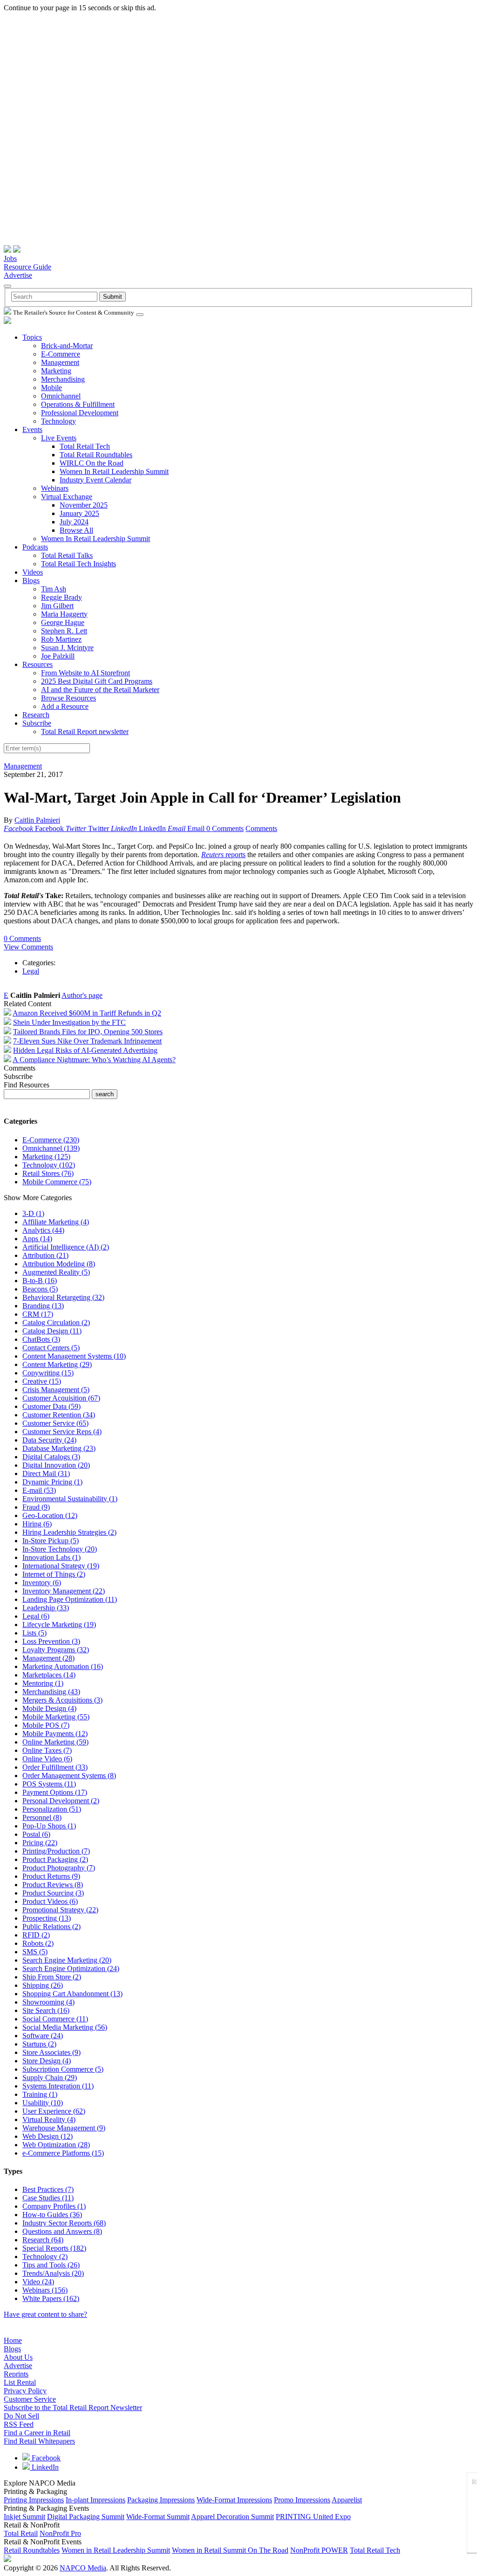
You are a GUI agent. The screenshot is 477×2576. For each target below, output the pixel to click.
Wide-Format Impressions (234, 2500)
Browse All (76, 530)
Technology (58, 421)
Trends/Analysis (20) (53, 2273)
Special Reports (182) (54, 2248)
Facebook (45, 2458)
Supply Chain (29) (50, 2078)
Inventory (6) (42, 1583)
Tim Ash (54, 589)
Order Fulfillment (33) (55, 1767)
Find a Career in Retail (37, 2433)
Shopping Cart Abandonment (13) (72, 1994)
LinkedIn (44, 2467)
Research (36, 715)
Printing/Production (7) (56, 1851)
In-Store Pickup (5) (51, 1541)
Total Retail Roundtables (96, 455)
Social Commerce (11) (55, 2019)
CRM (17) (38, 1314)
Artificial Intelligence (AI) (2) (66, 1247)
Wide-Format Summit (158, 2517)
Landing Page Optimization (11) (70, 1599)
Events (32, 429)
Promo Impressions (302, 2500)
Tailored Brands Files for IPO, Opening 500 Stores (88, 1032)
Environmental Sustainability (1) (70, 1499)
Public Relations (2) (51, 1927)
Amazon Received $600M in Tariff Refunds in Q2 (87, 1013)
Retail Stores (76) (48, 1173)
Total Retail (21, 2533)
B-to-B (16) (40, 1281)
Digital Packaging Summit (86, 2517)
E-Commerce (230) (51, 1140)
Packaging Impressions (161, 2500)
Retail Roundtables (32, 2550)
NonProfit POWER (319, 2550)
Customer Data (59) (51, 1406)
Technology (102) (49, 1165)
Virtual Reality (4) (49, 2119)
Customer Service (30, 2399)
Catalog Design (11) (52, 1331)
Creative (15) (42, 1381)
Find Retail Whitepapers (39, 2441)
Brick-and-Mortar (67, 346)
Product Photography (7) (59, 1868)
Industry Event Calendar (95, 480)
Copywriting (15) (48, 1373)
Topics (32, 337)
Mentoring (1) (43, 1683)
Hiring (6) (37, 1524)
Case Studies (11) (48, 2198)
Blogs (31, 580)
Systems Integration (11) (58, 2086)
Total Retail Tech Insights (78, 564)
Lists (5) (34, 1633)
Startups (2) (39, 2044)
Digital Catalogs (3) (51, 1457)
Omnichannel (61, 396)
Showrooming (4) (48, 2002)
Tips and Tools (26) (51, 2265)
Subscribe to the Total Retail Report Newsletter (73, 2408)
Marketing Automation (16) (63, 1666)
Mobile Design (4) (49, 1708)
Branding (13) (43, 1306)
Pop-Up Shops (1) (49, 1826)
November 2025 (84, 505)
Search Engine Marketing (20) (67, 1960)
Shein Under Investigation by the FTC (69, 1022)
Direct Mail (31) (46, 1473)
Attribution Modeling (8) (59, 1264)
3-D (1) (33, 1213)
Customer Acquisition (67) (61, 1398)
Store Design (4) (47, 2061)
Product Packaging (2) (55, 1859)
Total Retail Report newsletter (85, 732)
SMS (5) (35, 1952)
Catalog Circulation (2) (56, 1322)
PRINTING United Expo (313, 2517)
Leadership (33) (46, 1608)
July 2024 (74, 522)
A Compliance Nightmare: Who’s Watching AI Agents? (94, 1060)
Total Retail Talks (67, 555)
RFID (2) (36, 1935)
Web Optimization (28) (56, 2145)
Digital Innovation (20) (56, 1465)
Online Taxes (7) (47, 1750)
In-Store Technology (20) (60, 1549)
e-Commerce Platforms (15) (63, 2153)
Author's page (82, 995)
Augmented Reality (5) (56, 1272)
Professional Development (80, 413)
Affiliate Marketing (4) (56, 1222)
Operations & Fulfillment (78, 404)
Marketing (56, 371)
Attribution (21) (45, 1255)
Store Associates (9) (51, 2052)
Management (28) (48, 1658)
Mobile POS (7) (46, 1725)
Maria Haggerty (64, 614)
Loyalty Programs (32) (56, 1650)
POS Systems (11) (49, 1784)
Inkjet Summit (24, 2517)
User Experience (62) (54, 2111)
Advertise (18, 275)
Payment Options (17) (55, 1792)
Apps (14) (37, 1239)
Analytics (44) (43, 1230)
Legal (31, 971)
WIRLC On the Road (92, 463)
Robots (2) (38, 1943)
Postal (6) (36, 1834)
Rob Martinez (61, 639)
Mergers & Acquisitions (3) (62, 1700)
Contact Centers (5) (51, 1348)
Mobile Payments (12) (55, 1734)
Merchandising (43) (51, 1692)
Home (13, 2340)
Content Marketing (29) (57, 1364)
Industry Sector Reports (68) (64, 2223)
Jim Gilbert (57, 606)
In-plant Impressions (95, 2500)
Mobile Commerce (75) (57, 1182)
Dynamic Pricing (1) (52, 1482)
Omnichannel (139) (51, 1148)
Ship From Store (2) (52, 1977)
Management (60, 362)
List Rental (20, 2382)
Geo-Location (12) (50, 1515)
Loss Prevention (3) (51, 1641)
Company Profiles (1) (54, 2206)
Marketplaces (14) (49, 1675)
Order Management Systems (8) (69, 1776)
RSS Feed (19, 2424)
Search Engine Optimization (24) (71, 1968)
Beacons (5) (40, 1289)
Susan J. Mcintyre (67, 648)
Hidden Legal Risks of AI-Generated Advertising (85, 1050)
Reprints (16, 2374)
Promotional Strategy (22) (60, 1910)
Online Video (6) (47, 1759)
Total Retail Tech (85, 446)
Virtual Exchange (67, 497)
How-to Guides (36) (52, 2215)
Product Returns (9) (51, 1876)
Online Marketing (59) (55, 1742)
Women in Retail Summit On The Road (230, 2550)
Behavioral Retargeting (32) (63, 1297)
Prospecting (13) (47, 1918)
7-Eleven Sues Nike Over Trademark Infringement (87, 1041)
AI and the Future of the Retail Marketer (100, 690)
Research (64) (43, 2240)
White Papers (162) (51, 2298)
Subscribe (37, 723)
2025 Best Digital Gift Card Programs (97, 681)
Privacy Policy (25, 2391)
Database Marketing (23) (59, 1448)
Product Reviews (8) (53, 1885)
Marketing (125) (46, 1157)
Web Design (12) (48, 2136)
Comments (261, 828)
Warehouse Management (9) (64, 2128)
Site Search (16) (46, 2010)
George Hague (63, 622)
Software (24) (43, 2036)
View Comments (28, 947)
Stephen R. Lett (64, 631)
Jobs (10, 258)
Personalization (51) (52, 1809)
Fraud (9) (36, 1507)
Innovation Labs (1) (51, 1557)
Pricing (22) (40, 1843)
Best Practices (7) (48, 2189)
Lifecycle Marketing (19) (59, 1625)
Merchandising (63, 379)
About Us (18, 2357)
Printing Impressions (34, 2500)
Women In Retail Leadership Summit (114, 471)
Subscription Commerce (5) (63, 2069)
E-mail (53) (39, 1490)
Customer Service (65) (55, 1423)
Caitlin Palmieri (37, 820)
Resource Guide (27, 267)
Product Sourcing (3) (53, 1893)
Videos (33, 572)
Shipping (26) (43, 1985)
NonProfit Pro (60, 2533)
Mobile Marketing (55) (56, 1717)
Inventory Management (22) (64, 1591)
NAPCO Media (83, 2568)
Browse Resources (68, 698)
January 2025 (79, 513)
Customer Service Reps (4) (62, 1432)
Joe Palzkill (58, 656)
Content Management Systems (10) (74, 1356)
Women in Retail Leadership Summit (116, 2550)
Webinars (55, 488)
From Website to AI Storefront (85, 673)
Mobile (51, 388)
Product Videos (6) (50, 1901)
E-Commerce (61, 354)
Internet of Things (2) (54, 1574)
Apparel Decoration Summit (232, 2517)
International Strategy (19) (61, 1566)
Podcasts (35, 547)
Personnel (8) (42, 1817)
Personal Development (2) (61, 1801)
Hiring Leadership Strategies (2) (69, 1532)
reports (223, 855)
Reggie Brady (61, 597)
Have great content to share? (45, 2314)
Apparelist (347, 2500)
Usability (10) (43, 2103)
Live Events (59, 438)
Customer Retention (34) (59, 1415)
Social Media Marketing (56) (65, 2027)
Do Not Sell (21, 2416)
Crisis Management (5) (56, 1390)
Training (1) (40, 2094)
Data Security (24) (49, 1440)
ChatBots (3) (41, 1339)
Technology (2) (45, 2257)
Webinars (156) (45, 2290)
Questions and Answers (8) (62, 2231)
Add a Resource (65, 706)
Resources (37, 664)
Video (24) (38, 2282)
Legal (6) (36, 1616)
